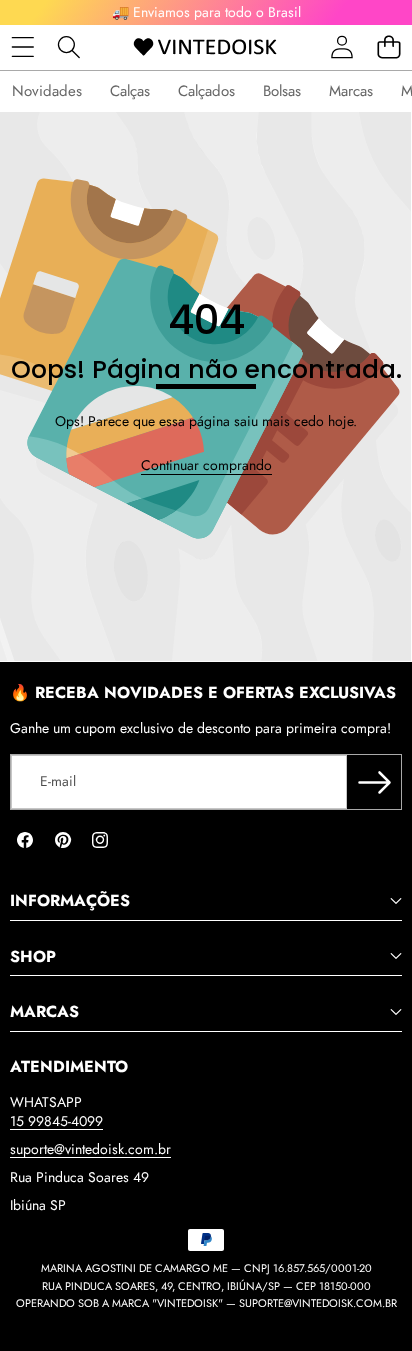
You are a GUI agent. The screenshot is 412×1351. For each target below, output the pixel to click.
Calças (130, 91)
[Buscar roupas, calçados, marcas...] (69, 47)
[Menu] (22, 47)
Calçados (206, 91)
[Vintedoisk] (205, 47)
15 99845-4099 (56, 1121)
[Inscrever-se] (374, 782)
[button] (388, 47)
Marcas (351, 91)
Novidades (47, 91)
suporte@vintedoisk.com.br (90, 1149)
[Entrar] (341, 47)
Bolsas (282, 91)
